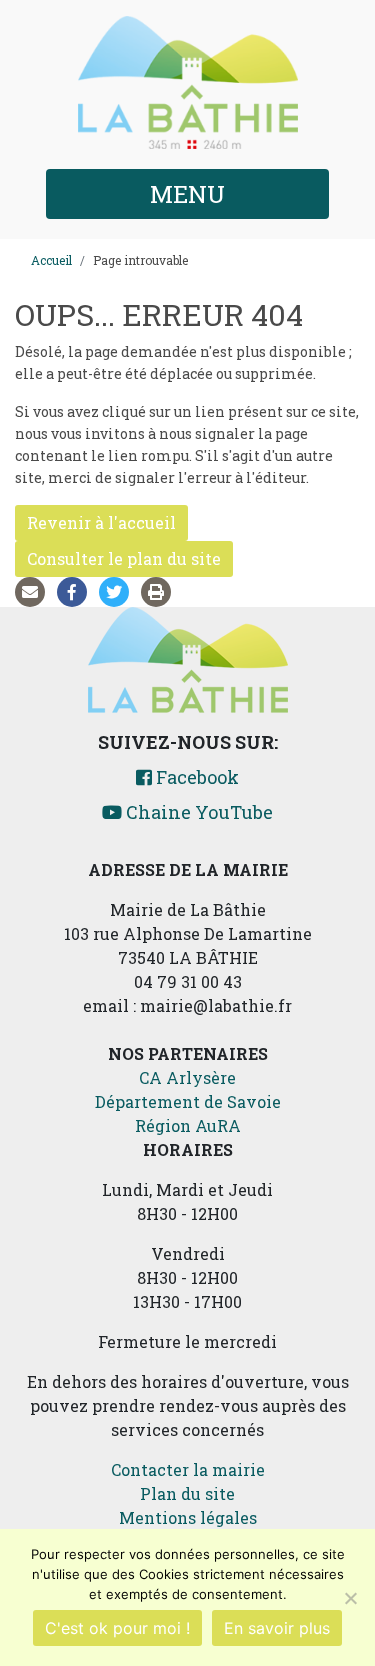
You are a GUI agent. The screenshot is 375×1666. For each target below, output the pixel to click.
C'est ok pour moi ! (117, 1628)
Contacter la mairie (188, 1469)
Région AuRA (188, 1125)
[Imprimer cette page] (160, 591)
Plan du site (187, 1493)
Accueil (51, 260)
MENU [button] (187, 194)
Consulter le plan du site (124, 558)
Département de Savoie (188, 1101)
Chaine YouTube (197, 812)
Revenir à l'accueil (101, 522)
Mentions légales (188, 1517)
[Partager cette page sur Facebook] (76, 591)
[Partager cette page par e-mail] (34, 591)
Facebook (195, 777)
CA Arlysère (187, 1077)
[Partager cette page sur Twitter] (118, 591)
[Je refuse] (350, 1598)
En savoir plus (277, 1628)
